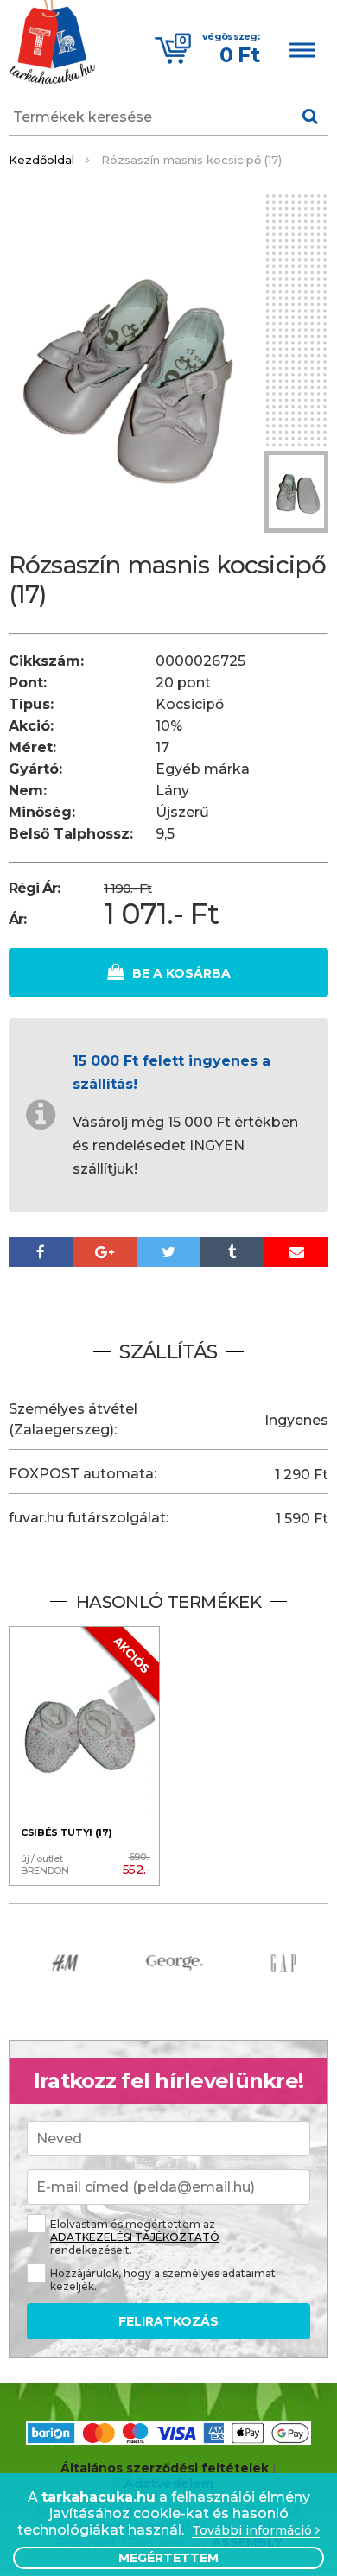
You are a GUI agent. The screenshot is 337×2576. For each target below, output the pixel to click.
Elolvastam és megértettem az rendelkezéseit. (135, 2237)
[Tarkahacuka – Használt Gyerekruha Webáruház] (52, 44)
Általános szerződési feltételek (165, 2468)
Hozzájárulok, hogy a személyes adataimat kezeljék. (163, 2280)
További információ (254, 2531)
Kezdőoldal (41, 160)
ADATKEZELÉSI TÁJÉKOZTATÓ (135, 2237)
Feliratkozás (168, 2321)
